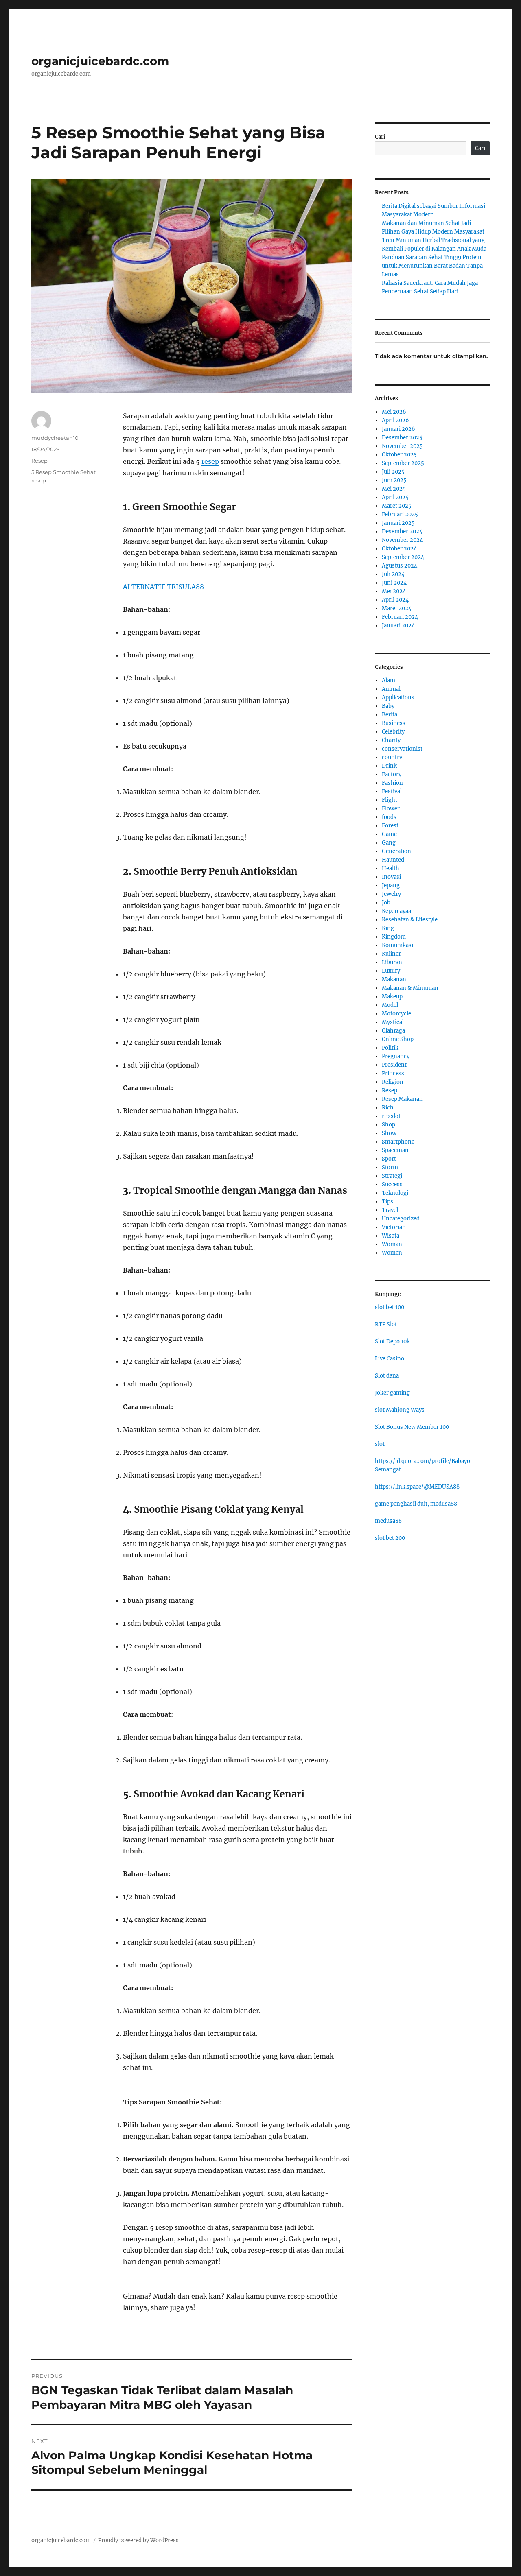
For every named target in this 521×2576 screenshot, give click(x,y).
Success (392, 1184)
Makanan (394, 979)
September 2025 (403, 463)
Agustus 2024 (400, 566)
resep (210, 461)
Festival (392, 791)
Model (390, 1005)
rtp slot (391, 1116)
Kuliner (391, 954)
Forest (390, 826)
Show (389, 1133)
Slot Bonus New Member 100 (412, 1427)
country (392, 757)
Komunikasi (397, 945)
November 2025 (402, 446)
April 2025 (395, 497)
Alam (389, 680)
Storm (390, 1167)
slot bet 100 (390, 1307)
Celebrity (393, 732)
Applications (398, 697)
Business (394, 723)
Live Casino (390, 1359)
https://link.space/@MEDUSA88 (417, 1487)
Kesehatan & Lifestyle (410, 920)
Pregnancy (396, 1056)
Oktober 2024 (399, 549)
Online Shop (398, 1039)
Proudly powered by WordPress (138, 2540)
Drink (389, 766)
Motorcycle (396, 1014)
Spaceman (395, 1150)
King (388, 928)
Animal (391, 689)
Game (389, 834)
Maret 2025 (397, 506)
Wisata (391, 1236)
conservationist (402, 749)
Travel (390, 1210)
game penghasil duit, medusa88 (416, 1504)
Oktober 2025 (399, 455)
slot (380, 1444)
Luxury (391, 971)
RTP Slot (386, 1324)
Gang (389, 843)
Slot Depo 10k (392, 1341)
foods (389, 817)
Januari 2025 (398, 523)
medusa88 (388, 1521)
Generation (396, 851)
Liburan (392, 962)
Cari (380, 137)
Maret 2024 (397, 608)
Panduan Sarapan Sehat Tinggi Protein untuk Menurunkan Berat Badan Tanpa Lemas (432, 266)
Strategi (392, 1176)
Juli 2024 (393, 574)
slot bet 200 (390, 1538)
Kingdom (394, 937)
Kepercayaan (398, 911)
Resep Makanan (402, 1099)
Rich (388, 1108)
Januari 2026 (398, 429)
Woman (392, 1244)
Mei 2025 (394, 489)
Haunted (393, 860)
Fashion (392, 783)
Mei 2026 (394, 412)
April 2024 (395, 600)
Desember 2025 (402, 438)
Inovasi (391, 877)
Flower (391, 809)
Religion (393, 1082)
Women (392, 1253)
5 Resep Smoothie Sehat (63, 472)
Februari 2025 (400, 514)
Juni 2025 (394, 480)
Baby (388, 706)
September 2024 (403, 557)
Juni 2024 (394, 583)
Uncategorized (401, 1219)
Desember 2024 (402, 532)
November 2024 (402, 540)
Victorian (394, 1227)
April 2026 (395, 420)
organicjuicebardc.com (100, 61)
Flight (390, 800)
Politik (390, 1048)
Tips (387, 1202)
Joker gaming (392, 1393)
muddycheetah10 (55, 438)
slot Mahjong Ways (400, 1410)
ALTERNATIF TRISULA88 (163, 587)
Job (386, 903)
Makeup (392, 997)
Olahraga (393, 1031)
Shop (389, 1125)
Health (391, 868)
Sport (389, 1159)
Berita (390, 715)
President (394, 1065)
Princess (393, 1073)
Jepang (391, 885)
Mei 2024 (394, 591)
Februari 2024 (400, 617)
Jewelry (391, 894)
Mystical (393, 1022)
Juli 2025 (393, 472)
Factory (392, 774)
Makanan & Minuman (410, 988)
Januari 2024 (398, 625)
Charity (391, 740)
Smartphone (398, 1142)
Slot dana (387, 1376)
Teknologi (395, 1193)
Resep (39, 461)
